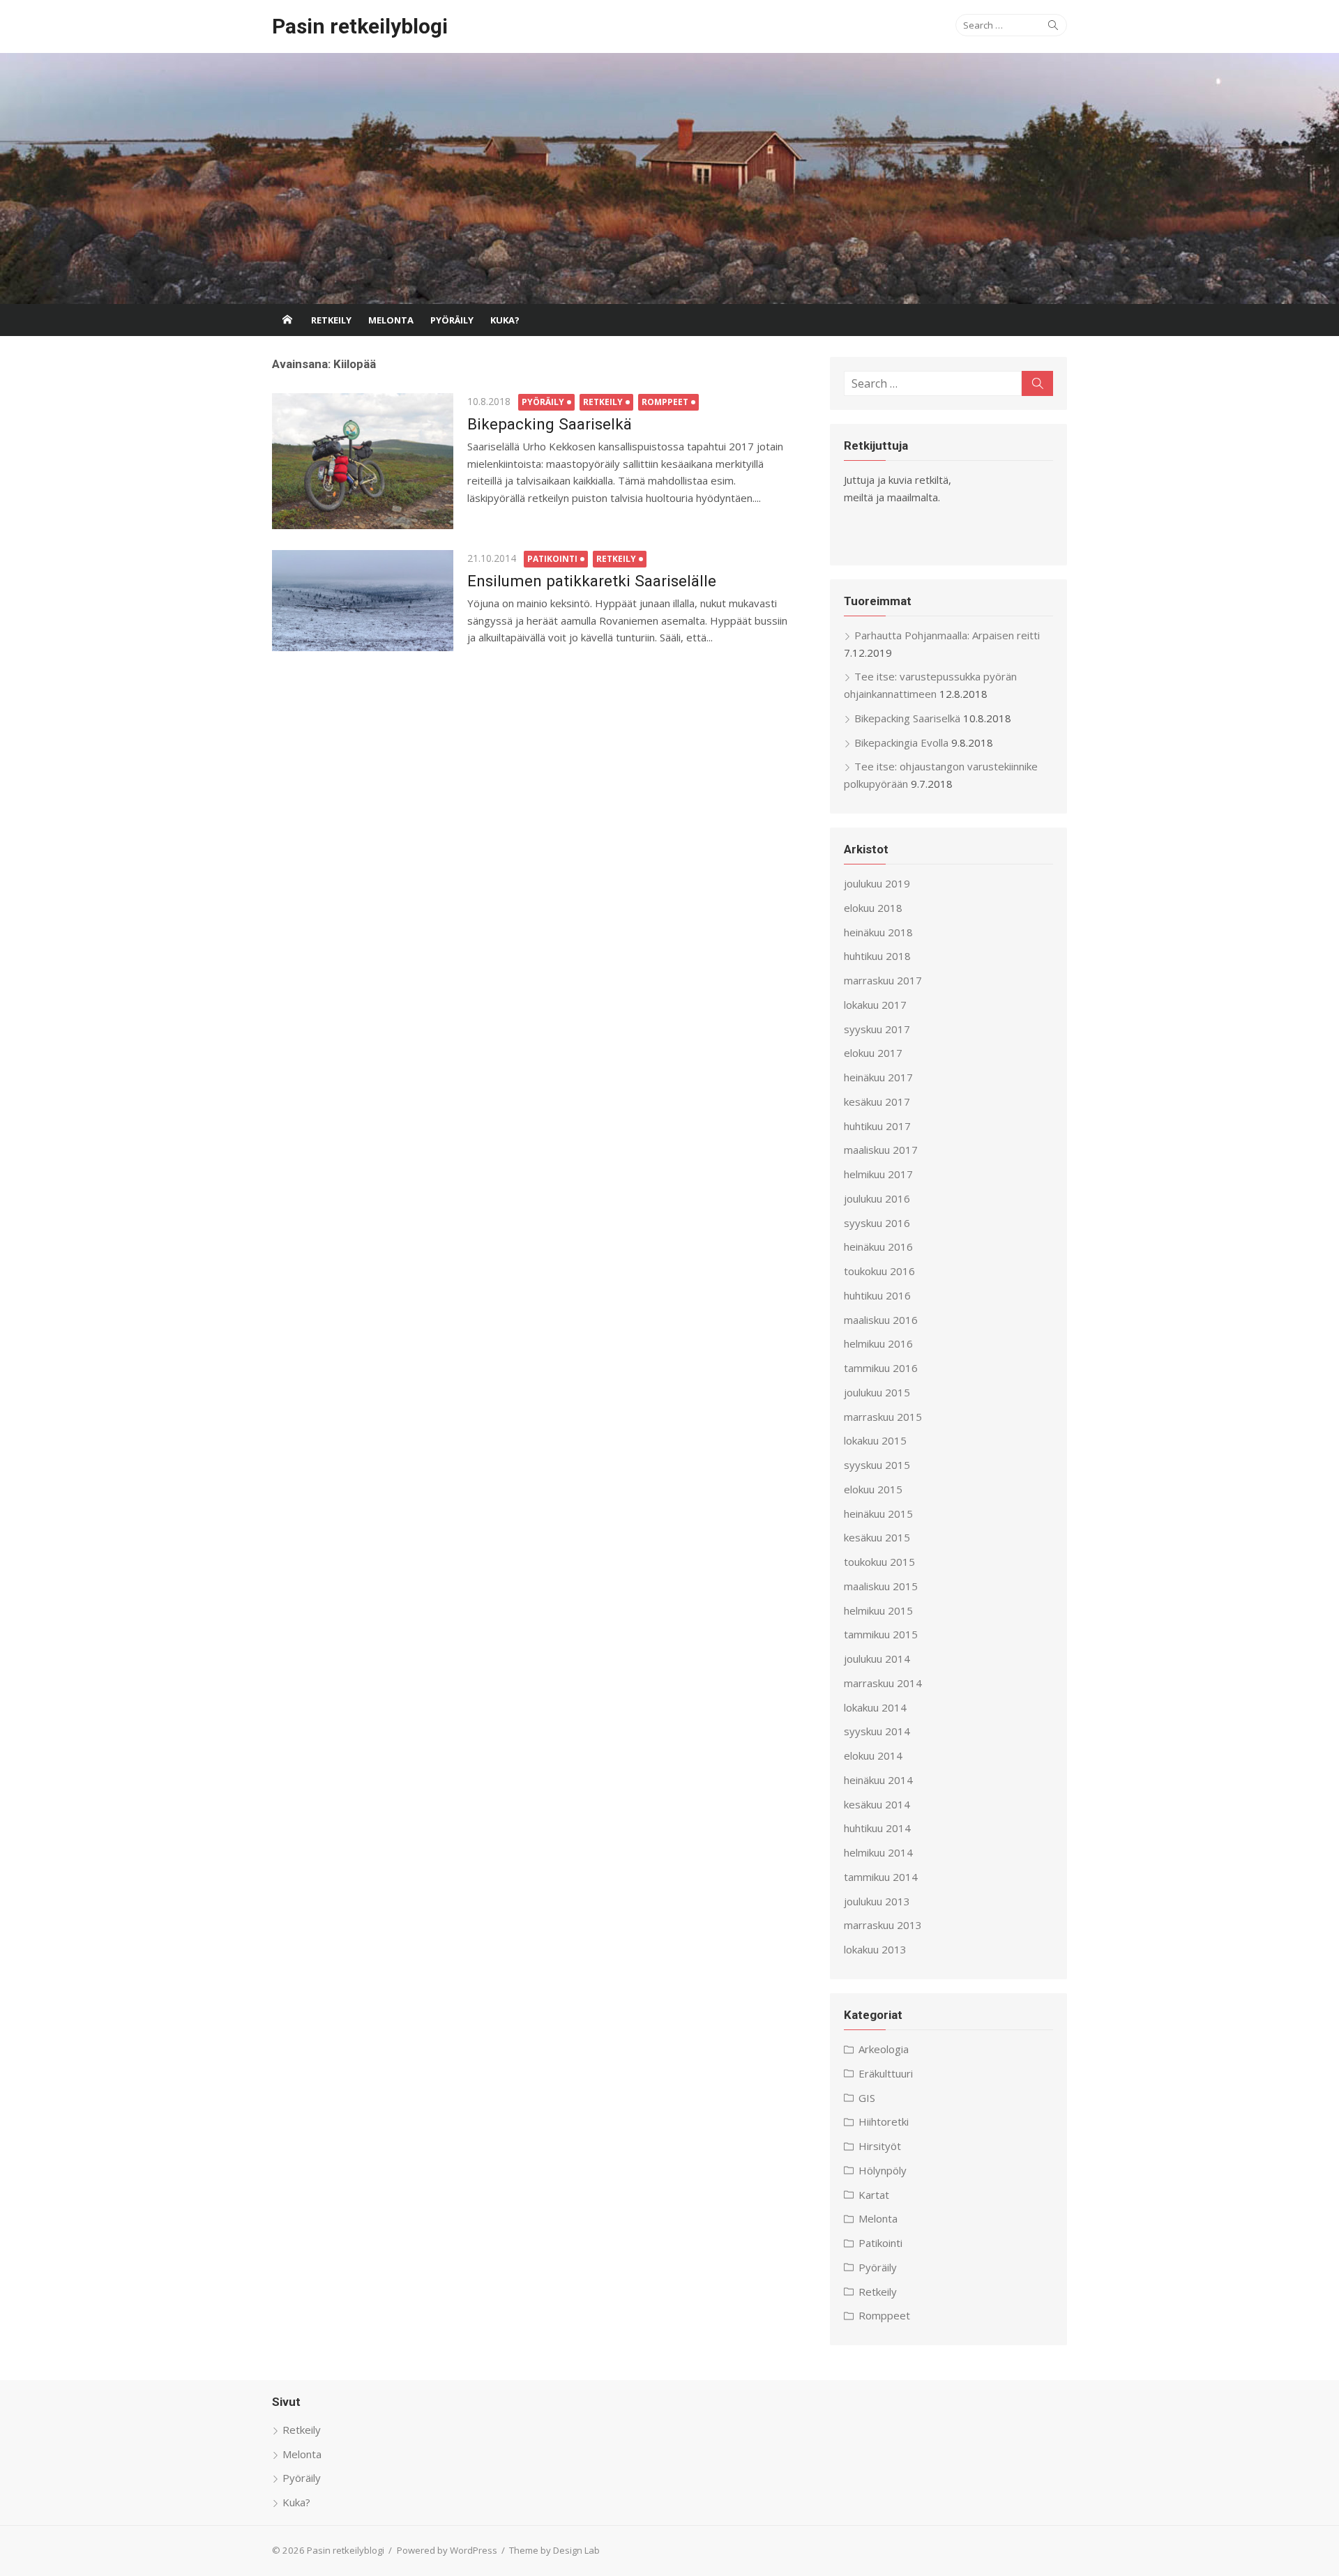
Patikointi (552, 559)
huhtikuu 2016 (877, 1295)
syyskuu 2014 (877, 1731)
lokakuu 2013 (875, 1949)
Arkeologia (884, 2049)
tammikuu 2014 (881, 1877)
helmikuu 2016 (878, 1343)
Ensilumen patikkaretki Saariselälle (592, 581)
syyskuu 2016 (877, 1223)
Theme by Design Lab (554, 2550)
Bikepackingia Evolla (901, 742)
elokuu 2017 (873, 1053)
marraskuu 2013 (883, 1925)
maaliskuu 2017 (881, 1150)
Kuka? (505, 320)
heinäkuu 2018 (878, 932)
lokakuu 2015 (875, 1440)
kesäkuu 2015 (877, 1537)
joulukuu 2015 (877, 1392)
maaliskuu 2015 (881, 1586)
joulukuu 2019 (877, 883)
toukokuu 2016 (879, 1271)
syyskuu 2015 (877, 1465)
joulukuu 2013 (877, 1901)
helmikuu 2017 (878, 1174)
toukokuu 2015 (879, 1562)
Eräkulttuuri (886, 2073)
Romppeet (665, 402)
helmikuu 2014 (878, 1852)
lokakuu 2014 (875, 1707)
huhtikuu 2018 (877, 956)
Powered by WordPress (447, 2550)
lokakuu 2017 (875, 1005)
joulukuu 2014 (877, 1659)
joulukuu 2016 (877, 1198)
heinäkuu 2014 (878, 1780)
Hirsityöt (880, 2146)
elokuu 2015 (873, 1489)
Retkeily (331, 320)
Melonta (391, 320)
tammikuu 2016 (881, 1368)
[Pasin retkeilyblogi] (669, 178)
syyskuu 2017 (877, 1029)
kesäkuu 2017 (877, 1102)
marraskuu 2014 (883, 1683)
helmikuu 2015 (878, 1610)
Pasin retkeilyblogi (360, 26)
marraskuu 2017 (883, 980)
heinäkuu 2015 (878, 1514)
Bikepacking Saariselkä (550, 424)
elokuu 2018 (873, 908)
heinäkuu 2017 (878, 1077)
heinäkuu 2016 (878, 1247)
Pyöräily (452, 320)
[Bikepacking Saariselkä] (363, 461)
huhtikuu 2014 (877, 1828)
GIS (867, 2098)
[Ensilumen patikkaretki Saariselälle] (363, 601)
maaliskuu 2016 (881, 1320)
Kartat (874, 2195)
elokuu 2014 (873, 1755)
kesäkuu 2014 (877, 1804)
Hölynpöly (883, 2170)
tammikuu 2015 (881, 1634)
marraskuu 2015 (883, 1417)
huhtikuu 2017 (877, 1126)
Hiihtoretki (884, 2121)
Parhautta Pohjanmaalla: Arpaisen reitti (947, 635)
